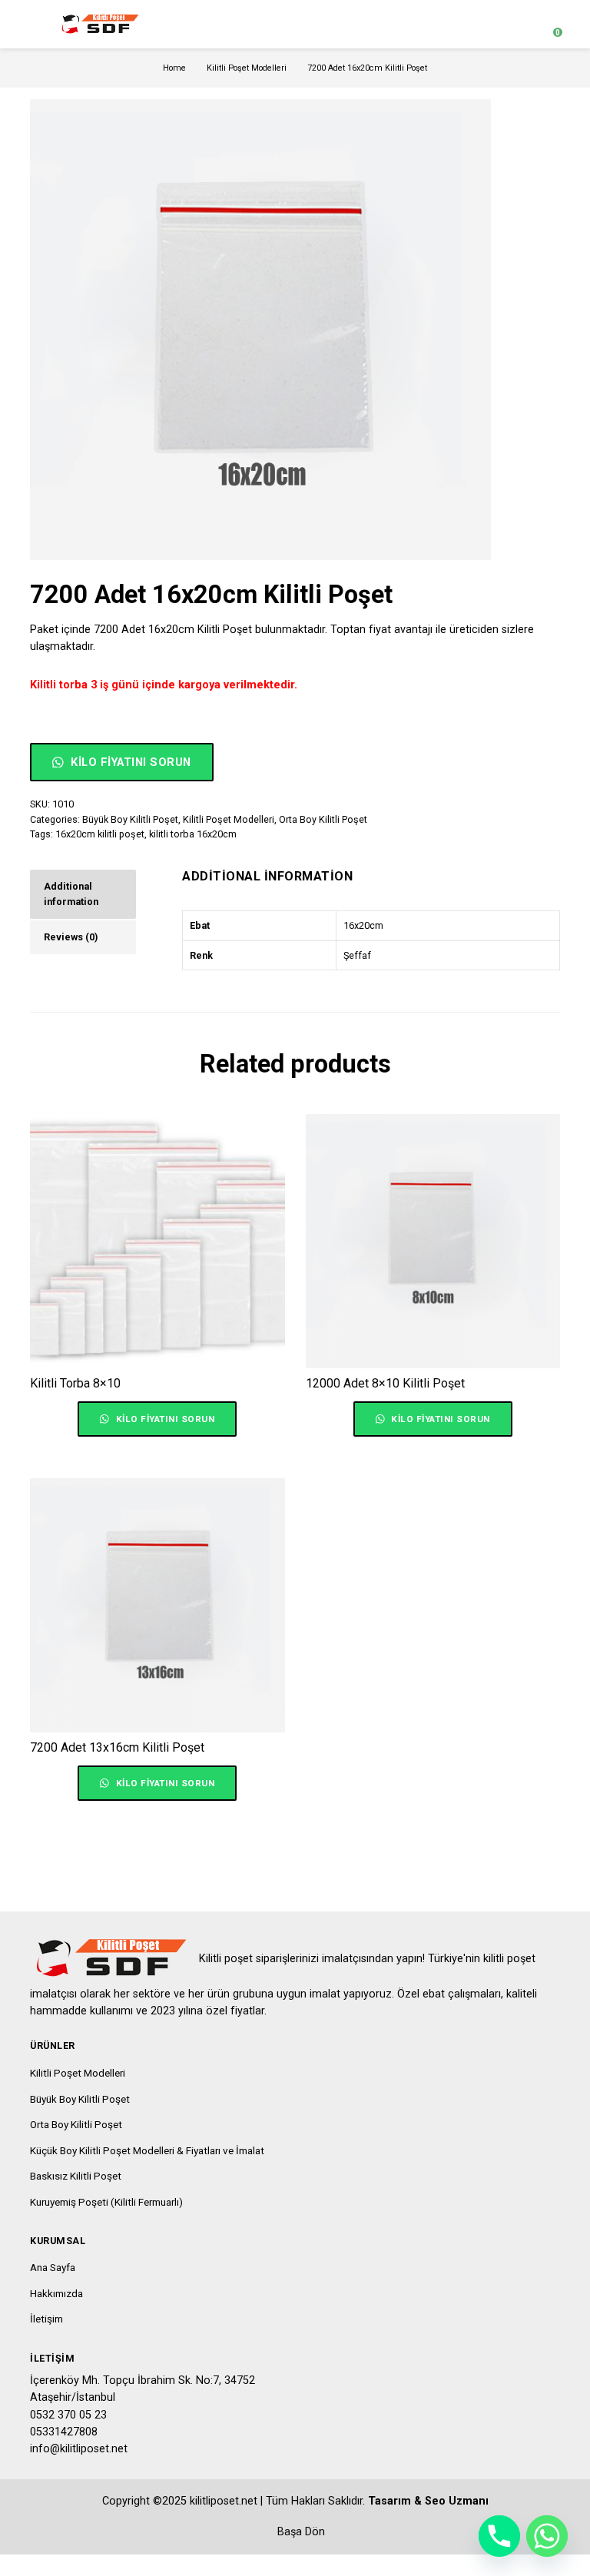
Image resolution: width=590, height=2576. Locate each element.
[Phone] (499, 2536)
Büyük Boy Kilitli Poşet (130, 819)
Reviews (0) (71, 937)
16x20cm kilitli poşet (100, 834)
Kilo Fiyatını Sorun (129, 762)
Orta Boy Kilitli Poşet (323, 819)
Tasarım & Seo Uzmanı (428, 2501)
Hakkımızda (56, 2293)
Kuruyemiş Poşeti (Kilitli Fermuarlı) (106, 2202)
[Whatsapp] (547, 2536)
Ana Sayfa (53, 2267)
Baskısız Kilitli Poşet (76, 2176)
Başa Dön (300, 2532)
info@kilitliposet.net (79, 2449)
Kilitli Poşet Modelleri (247, 68)
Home (174, 68)
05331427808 (64, 2432)
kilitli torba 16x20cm (193, 834)
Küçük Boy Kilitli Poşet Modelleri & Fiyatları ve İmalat (147, 2150)
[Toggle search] (521, 25)
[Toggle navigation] (37, 24)
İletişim (46, 2319)
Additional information (71, 894)
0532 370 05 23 (68, 2415)
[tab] (83, 894)
